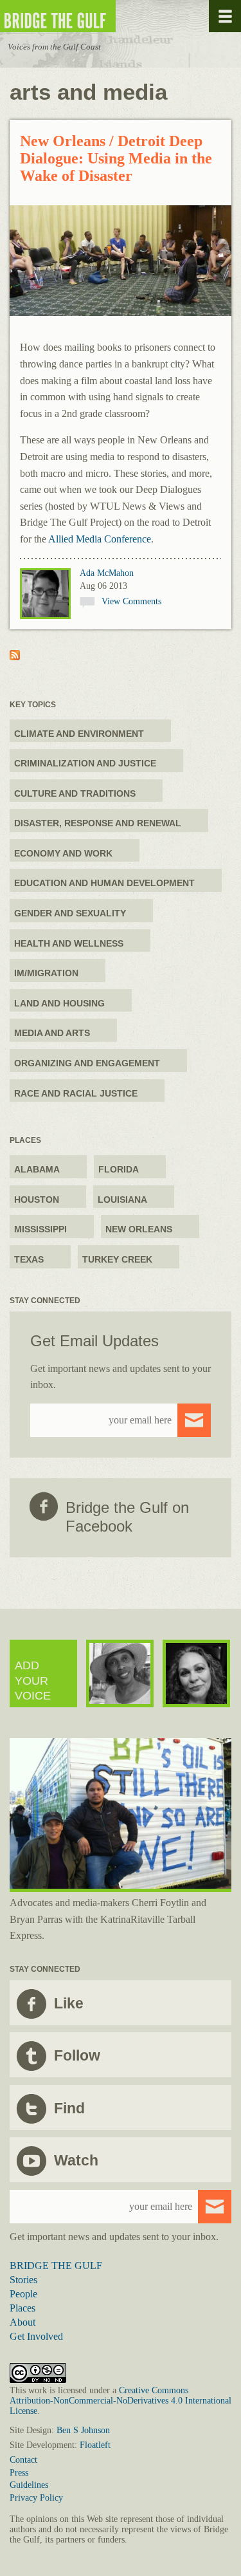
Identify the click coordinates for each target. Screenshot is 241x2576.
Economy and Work (63, 853)
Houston (37, 1200)
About (22, 2322)
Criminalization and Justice (85, 763)
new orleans (139, 1229)
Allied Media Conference (100, 539)
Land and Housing (59, 1003)
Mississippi (40, 1229)
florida (119, 1169)
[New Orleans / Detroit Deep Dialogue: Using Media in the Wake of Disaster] (121, 262)
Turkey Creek (117, 1259)
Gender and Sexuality (70, 913)
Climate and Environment (79, 734)
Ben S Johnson (83, 2430)
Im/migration (46, 973)
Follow (77, 2055)
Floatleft (95, 2445)
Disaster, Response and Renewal (98, 823)
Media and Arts (52, 1033)
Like (69, 2003)
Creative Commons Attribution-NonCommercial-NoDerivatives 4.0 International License (121, 2401)
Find (69, 2108)
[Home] (96, 16)
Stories (23, 2280)
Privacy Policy (36, 2498)
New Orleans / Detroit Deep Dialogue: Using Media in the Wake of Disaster (116, 158)
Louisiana (122, 1200)
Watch (76, 2160)
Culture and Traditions (75, 793)
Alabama (37, 1169)
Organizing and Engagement (87, 1063)
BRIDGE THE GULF (56, 2266)
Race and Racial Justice (76, 1093)
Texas (29, 1259)
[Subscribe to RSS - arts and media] (15, 657)
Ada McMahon (107, 573)
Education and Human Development (104, 883)
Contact (23, 2460)
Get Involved (36, 2336)
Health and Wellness (69, 943)
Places (22, 2308)
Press (19, 2473)
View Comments (131, 601)
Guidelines (29, 2485)
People (23, 2294)
